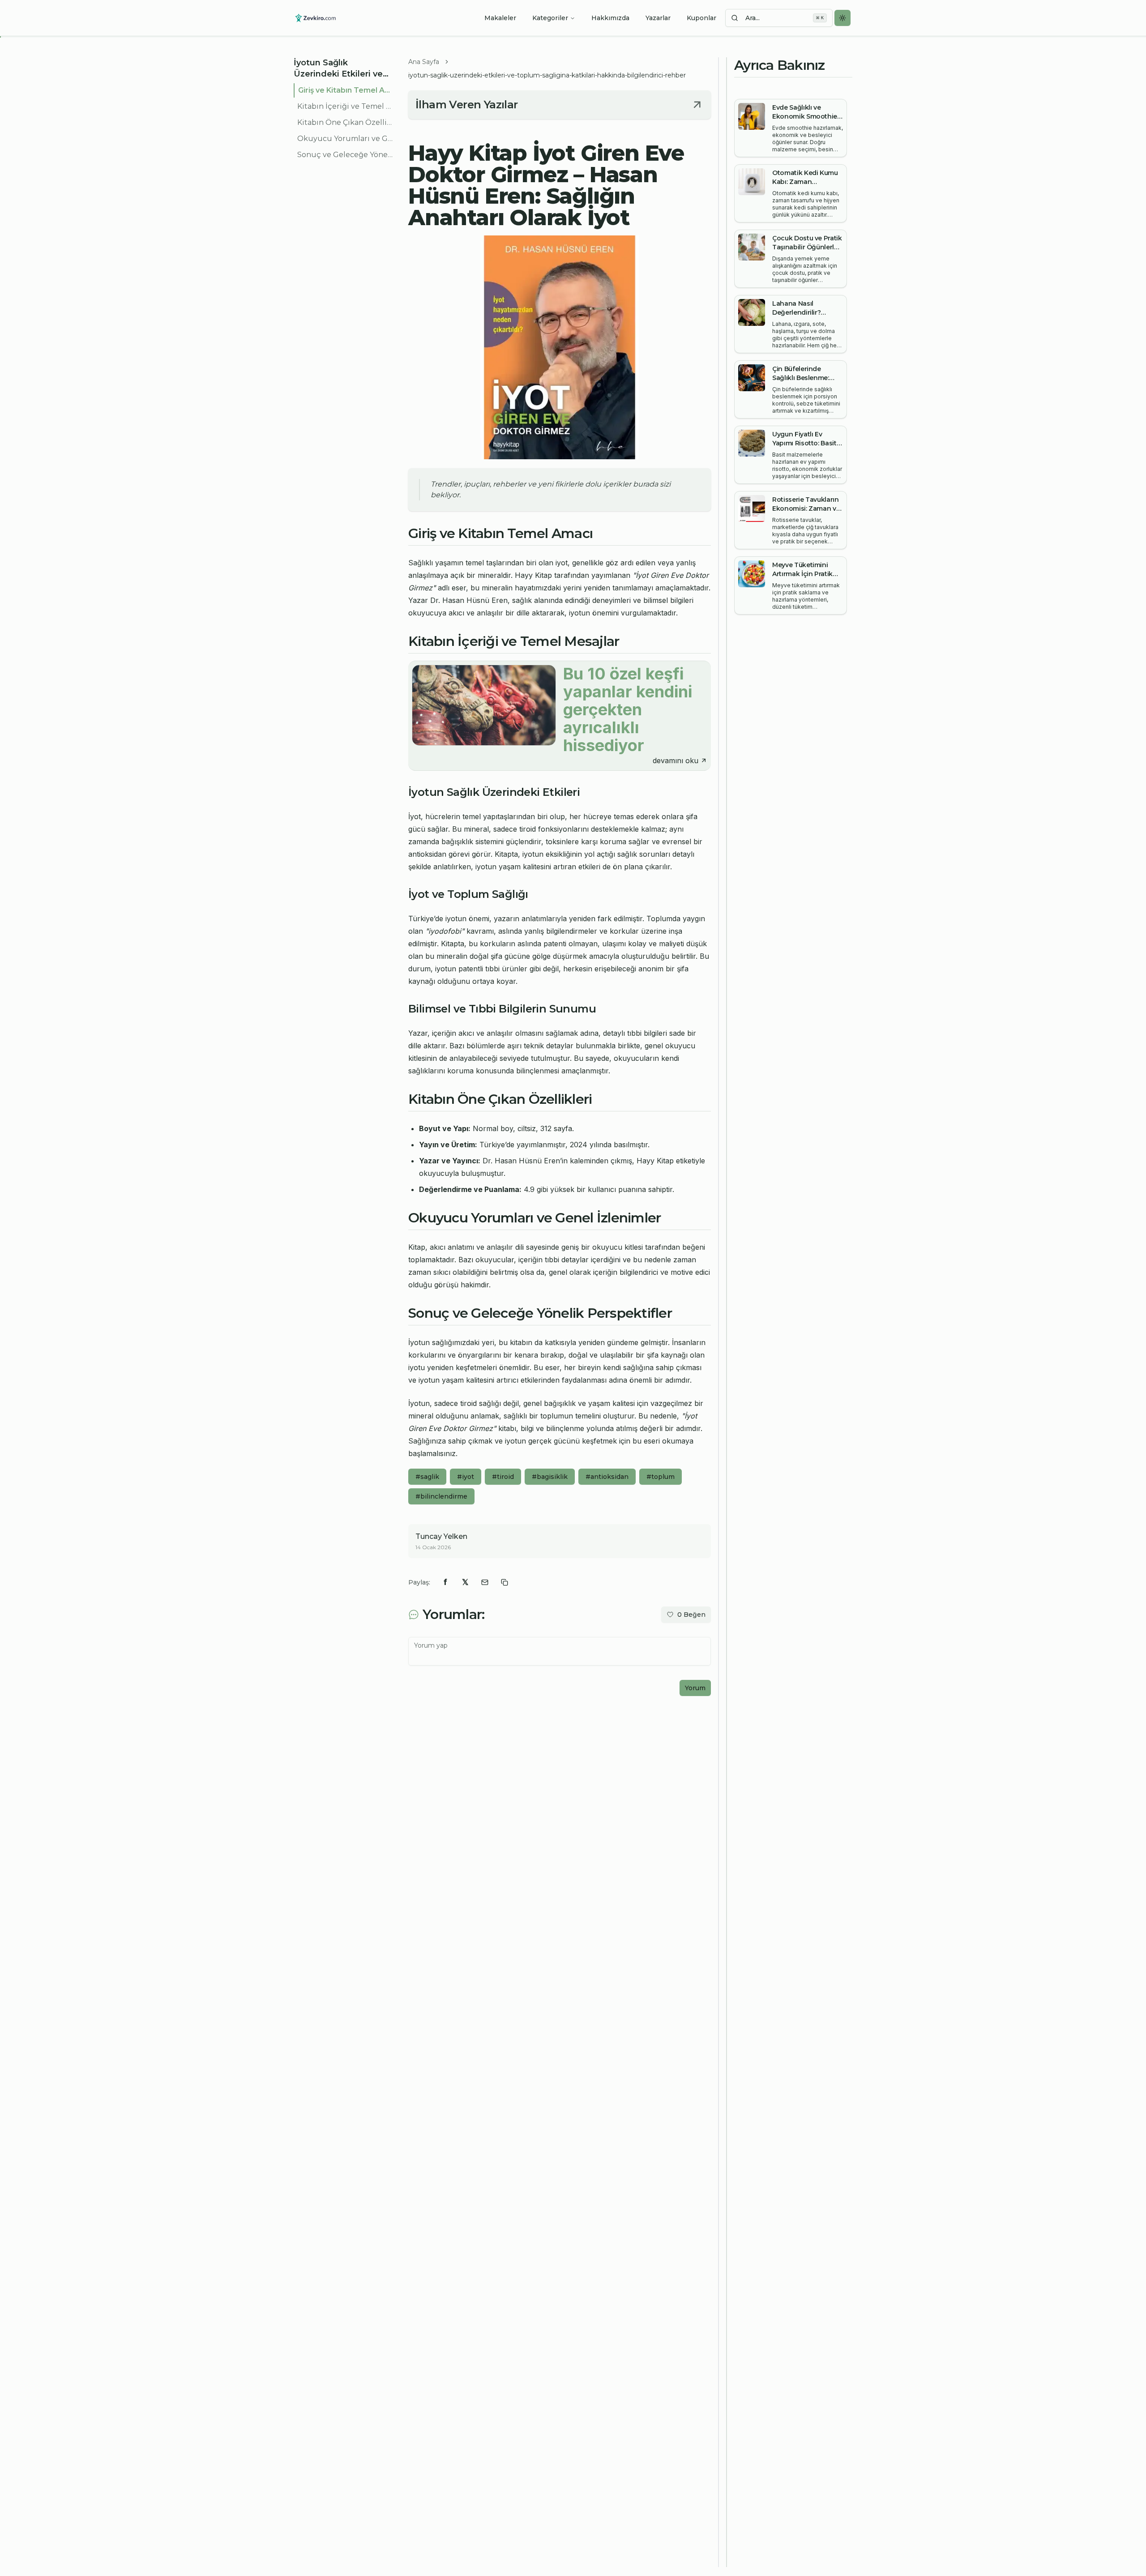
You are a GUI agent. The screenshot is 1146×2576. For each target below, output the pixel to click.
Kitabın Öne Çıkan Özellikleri (346, 122)
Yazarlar (658, 18)
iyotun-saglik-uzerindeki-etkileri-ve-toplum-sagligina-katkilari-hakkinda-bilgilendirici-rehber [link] (547, 75)
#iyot (466, 1477)
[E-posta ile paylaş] (485, 1582)
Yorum (695, 1688)
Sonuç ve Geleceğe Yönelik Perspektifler (346, 155)
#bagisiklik (550, 1477)
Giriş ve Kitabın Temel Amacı (346, 90)
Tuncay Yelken (441, 1536)
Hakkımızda (610, 18)
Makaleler (500, 18)
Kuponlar (701, 18)
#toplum (661, 1477)
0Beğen (691, 1615)
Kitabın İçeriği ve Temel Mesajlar (346, 106)
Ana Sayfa (424, 62)
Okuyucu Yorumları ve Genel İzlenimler (346, 139)
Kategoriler (550, 18)
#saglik (427, 1477)
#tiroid (503, 1477)
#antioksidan (607, 1477)
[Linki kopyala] (505, 1582)
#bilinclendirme (441, 1496)
